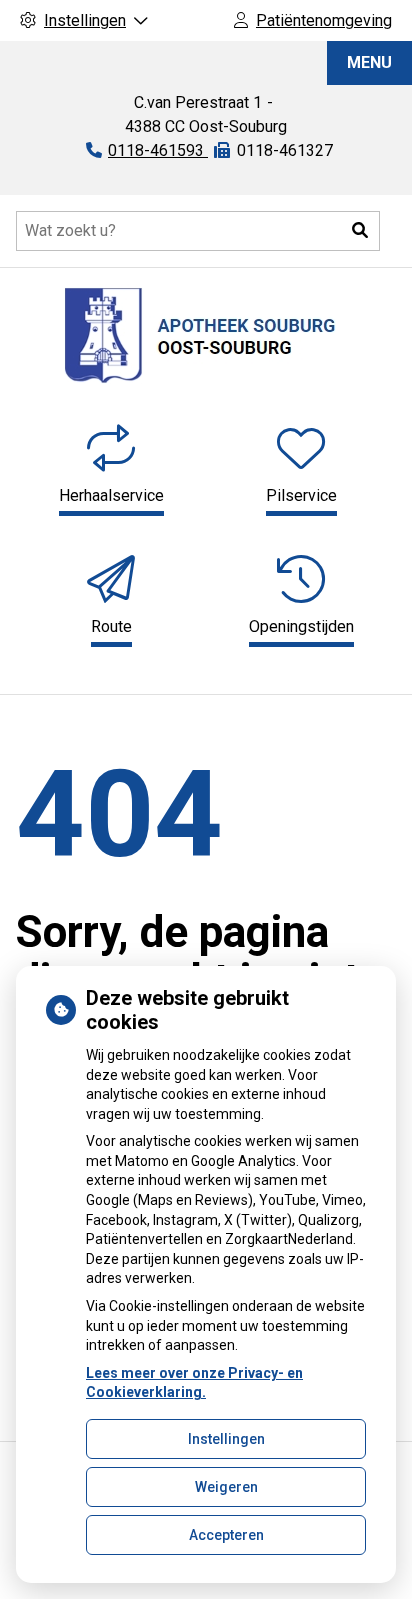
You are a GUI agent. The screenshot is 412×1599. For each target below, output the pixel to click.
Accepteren (226, 1535)
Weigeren (226, 1487)
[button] (360, 231)
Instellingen (226, 1439)
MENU (369, 62)
